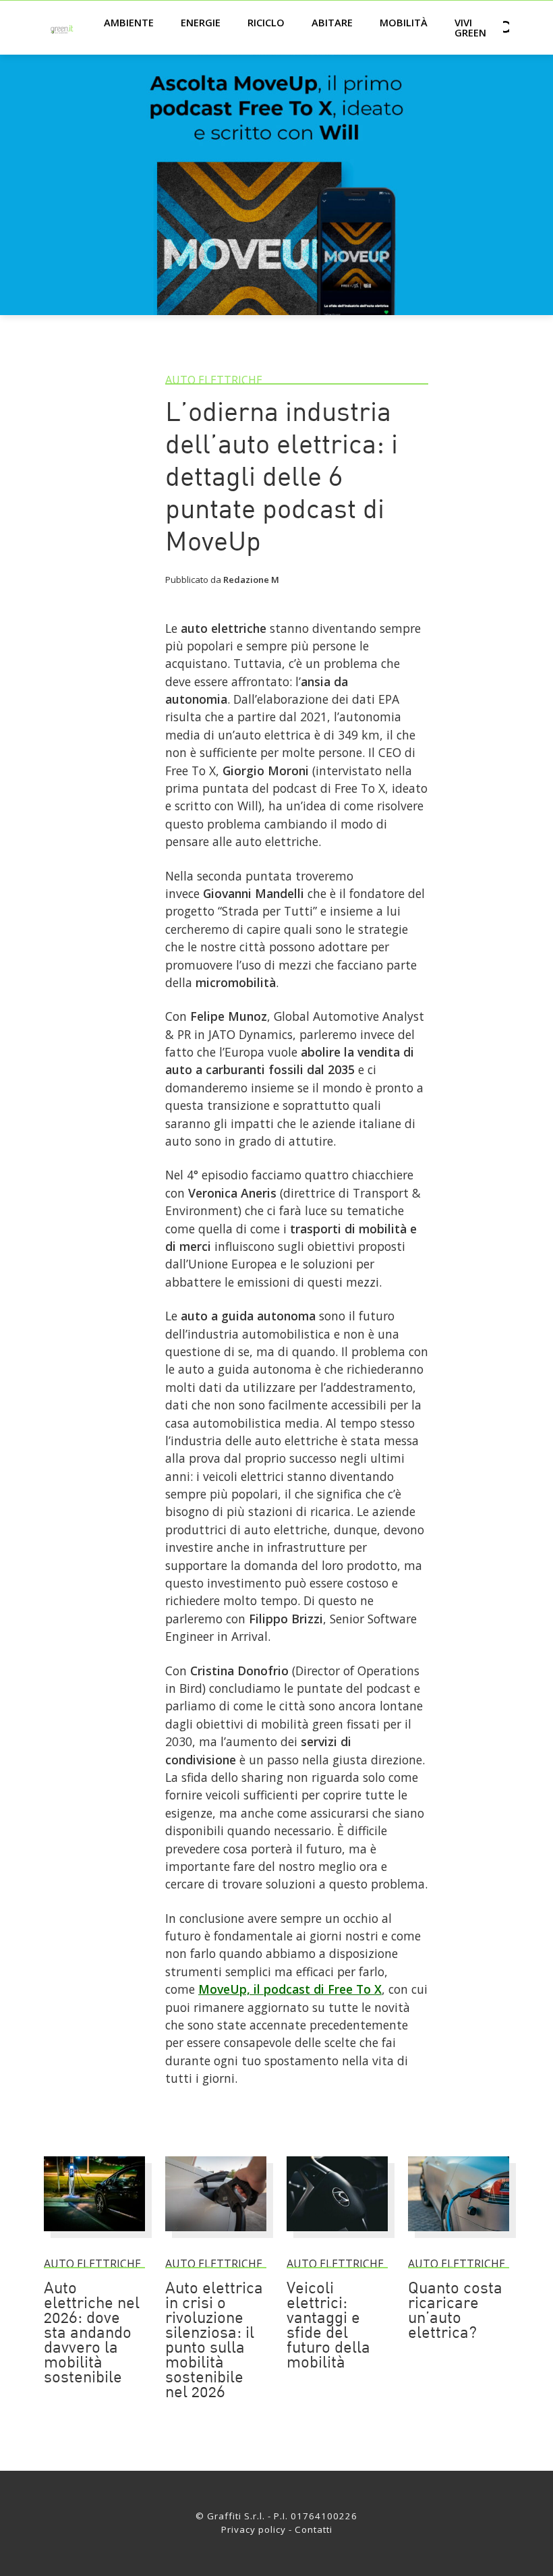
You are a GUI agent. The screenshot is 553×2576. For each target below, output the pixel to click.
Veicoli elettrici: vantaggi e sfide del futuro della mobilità (328, 2326)
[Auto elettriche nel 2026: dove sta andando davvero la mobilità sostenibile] (94, 2237)
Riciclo (266, 22)
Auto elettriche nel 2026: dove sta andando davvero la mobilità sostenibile (92, 2334)
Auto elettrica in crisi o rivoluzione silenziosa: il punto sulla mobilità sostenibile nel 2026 (214, 2341)
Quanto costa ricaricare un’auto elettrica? (455, 2312)
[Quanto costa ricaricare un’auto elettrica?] (459, 2237)
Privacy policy (254, 2529)
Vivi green (470, 27)
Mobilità (404, 22)
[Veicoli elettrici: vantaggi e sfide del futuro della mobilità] (337, 2237)
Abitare (332, 22)
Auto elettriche (214, 380)
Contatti (314, 2529)
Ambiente (129, 22)
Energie (201, 22)
